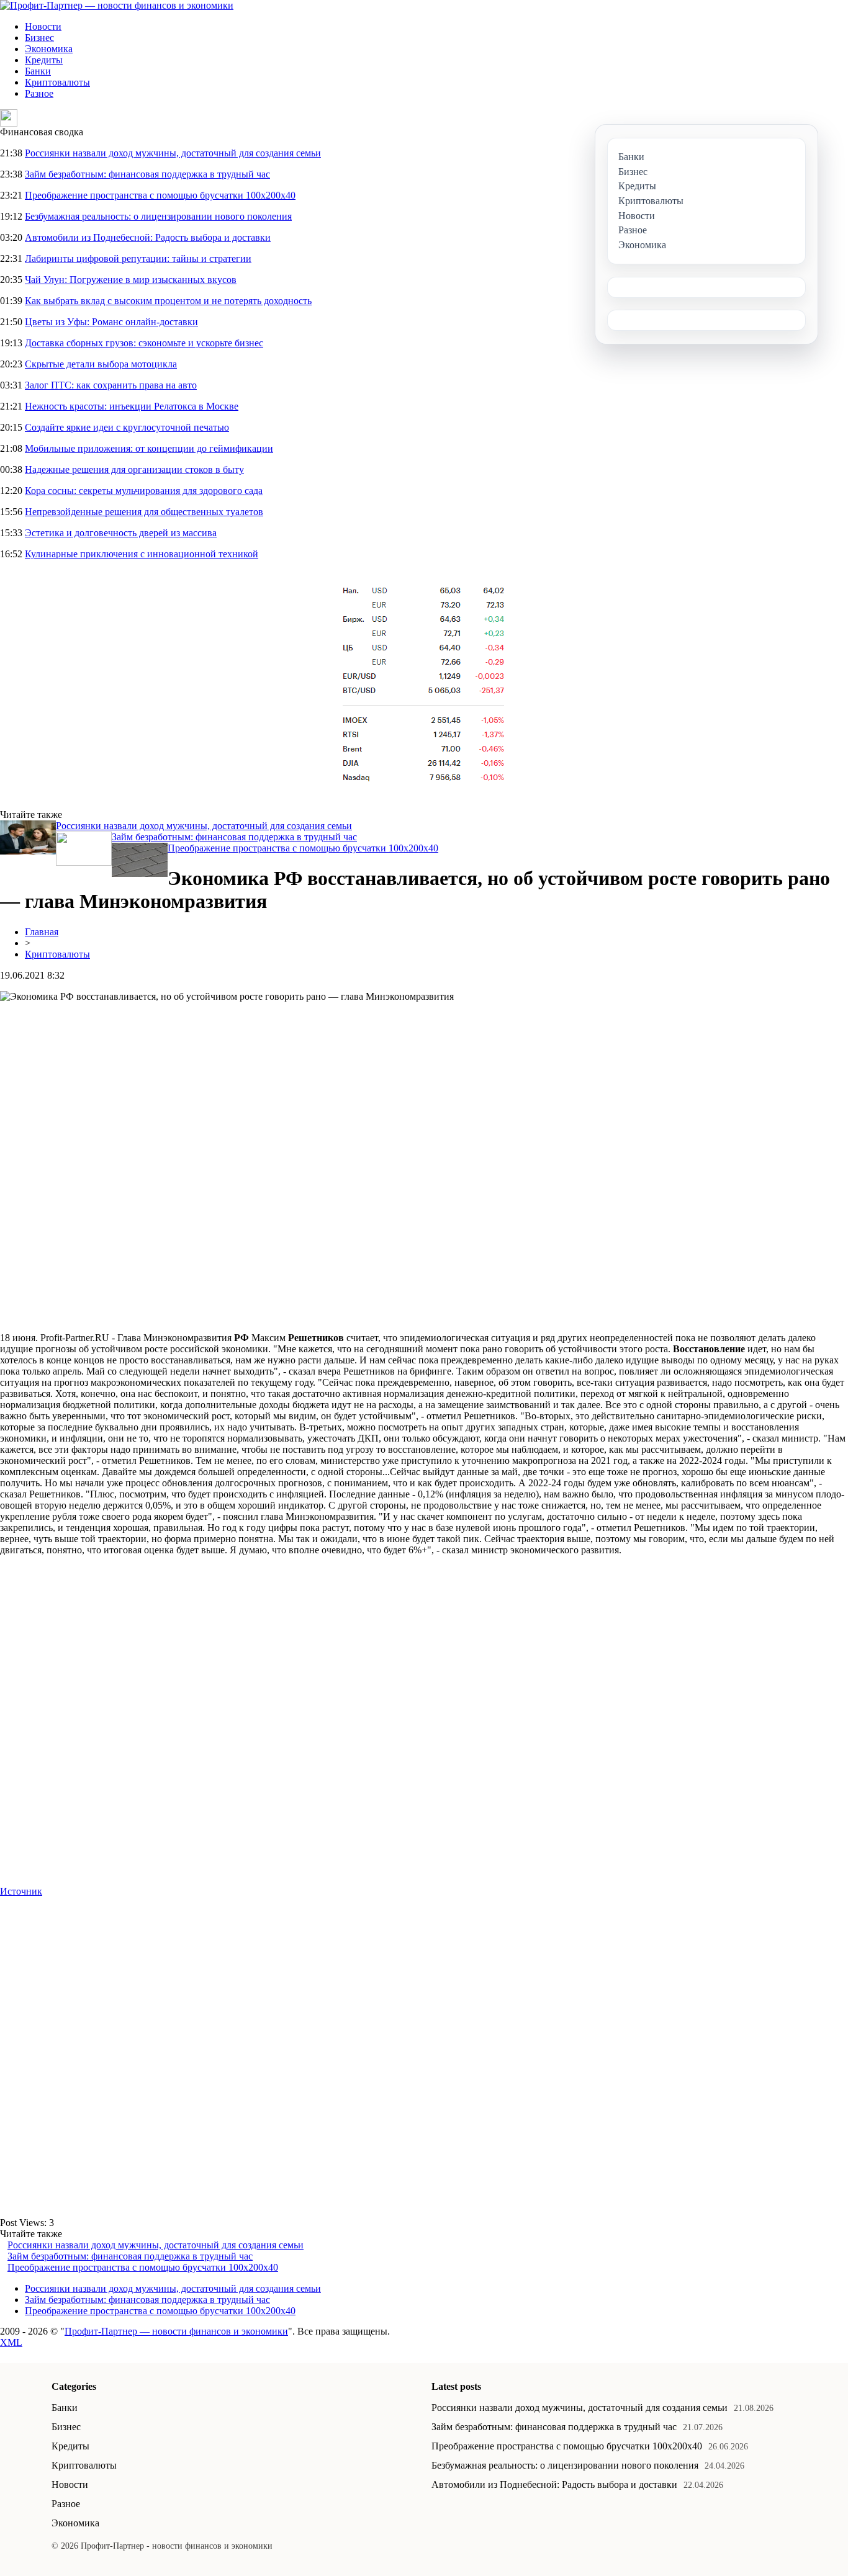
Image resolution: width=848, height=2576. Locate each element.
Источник (21, 1891)
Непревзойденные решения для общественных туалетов (144, 512)
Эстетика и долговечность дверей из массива (121, 533)
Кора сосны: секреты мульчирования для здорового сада (144, 491)
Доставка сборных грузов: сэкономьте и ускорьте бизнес (144, 343)
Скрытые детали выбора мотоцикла (101, 364)
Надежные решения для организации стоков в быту (134, 469)
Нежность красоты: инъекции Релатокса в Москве (132, 406)
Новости (43, 26)
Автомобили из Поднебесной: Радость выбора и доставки (148, 237)
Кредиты (44, 60)
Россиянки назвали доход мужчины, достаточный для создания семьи (173, 153)
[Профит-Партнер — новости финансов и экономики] (117, 5)
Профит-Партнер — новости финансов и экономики (176, 2331)
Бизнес (39, 38)
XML (11, 2342)
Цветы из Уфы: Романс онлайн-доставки (111, 322)
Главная (42, 932)
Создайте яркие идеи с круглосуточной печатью (127, 427)
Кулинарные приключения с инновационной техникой (142, 554)
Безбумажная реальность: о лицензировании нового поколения (158, 216)
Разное (39, 93)
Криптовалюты (57, 82)
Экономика (49, 49)
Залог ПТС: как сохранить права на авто (111, 385)
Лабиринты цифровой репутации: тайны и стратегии (138, 258)
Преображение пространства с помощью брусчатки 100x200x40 (160, 195)
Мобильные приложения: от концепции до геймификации (149, 448)
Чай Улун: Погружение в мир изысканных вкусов (131, 280)
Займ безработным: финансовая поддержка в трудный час (147, 174)
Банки (38, 71)
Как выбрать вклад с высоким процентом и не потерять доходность (168, 301)
